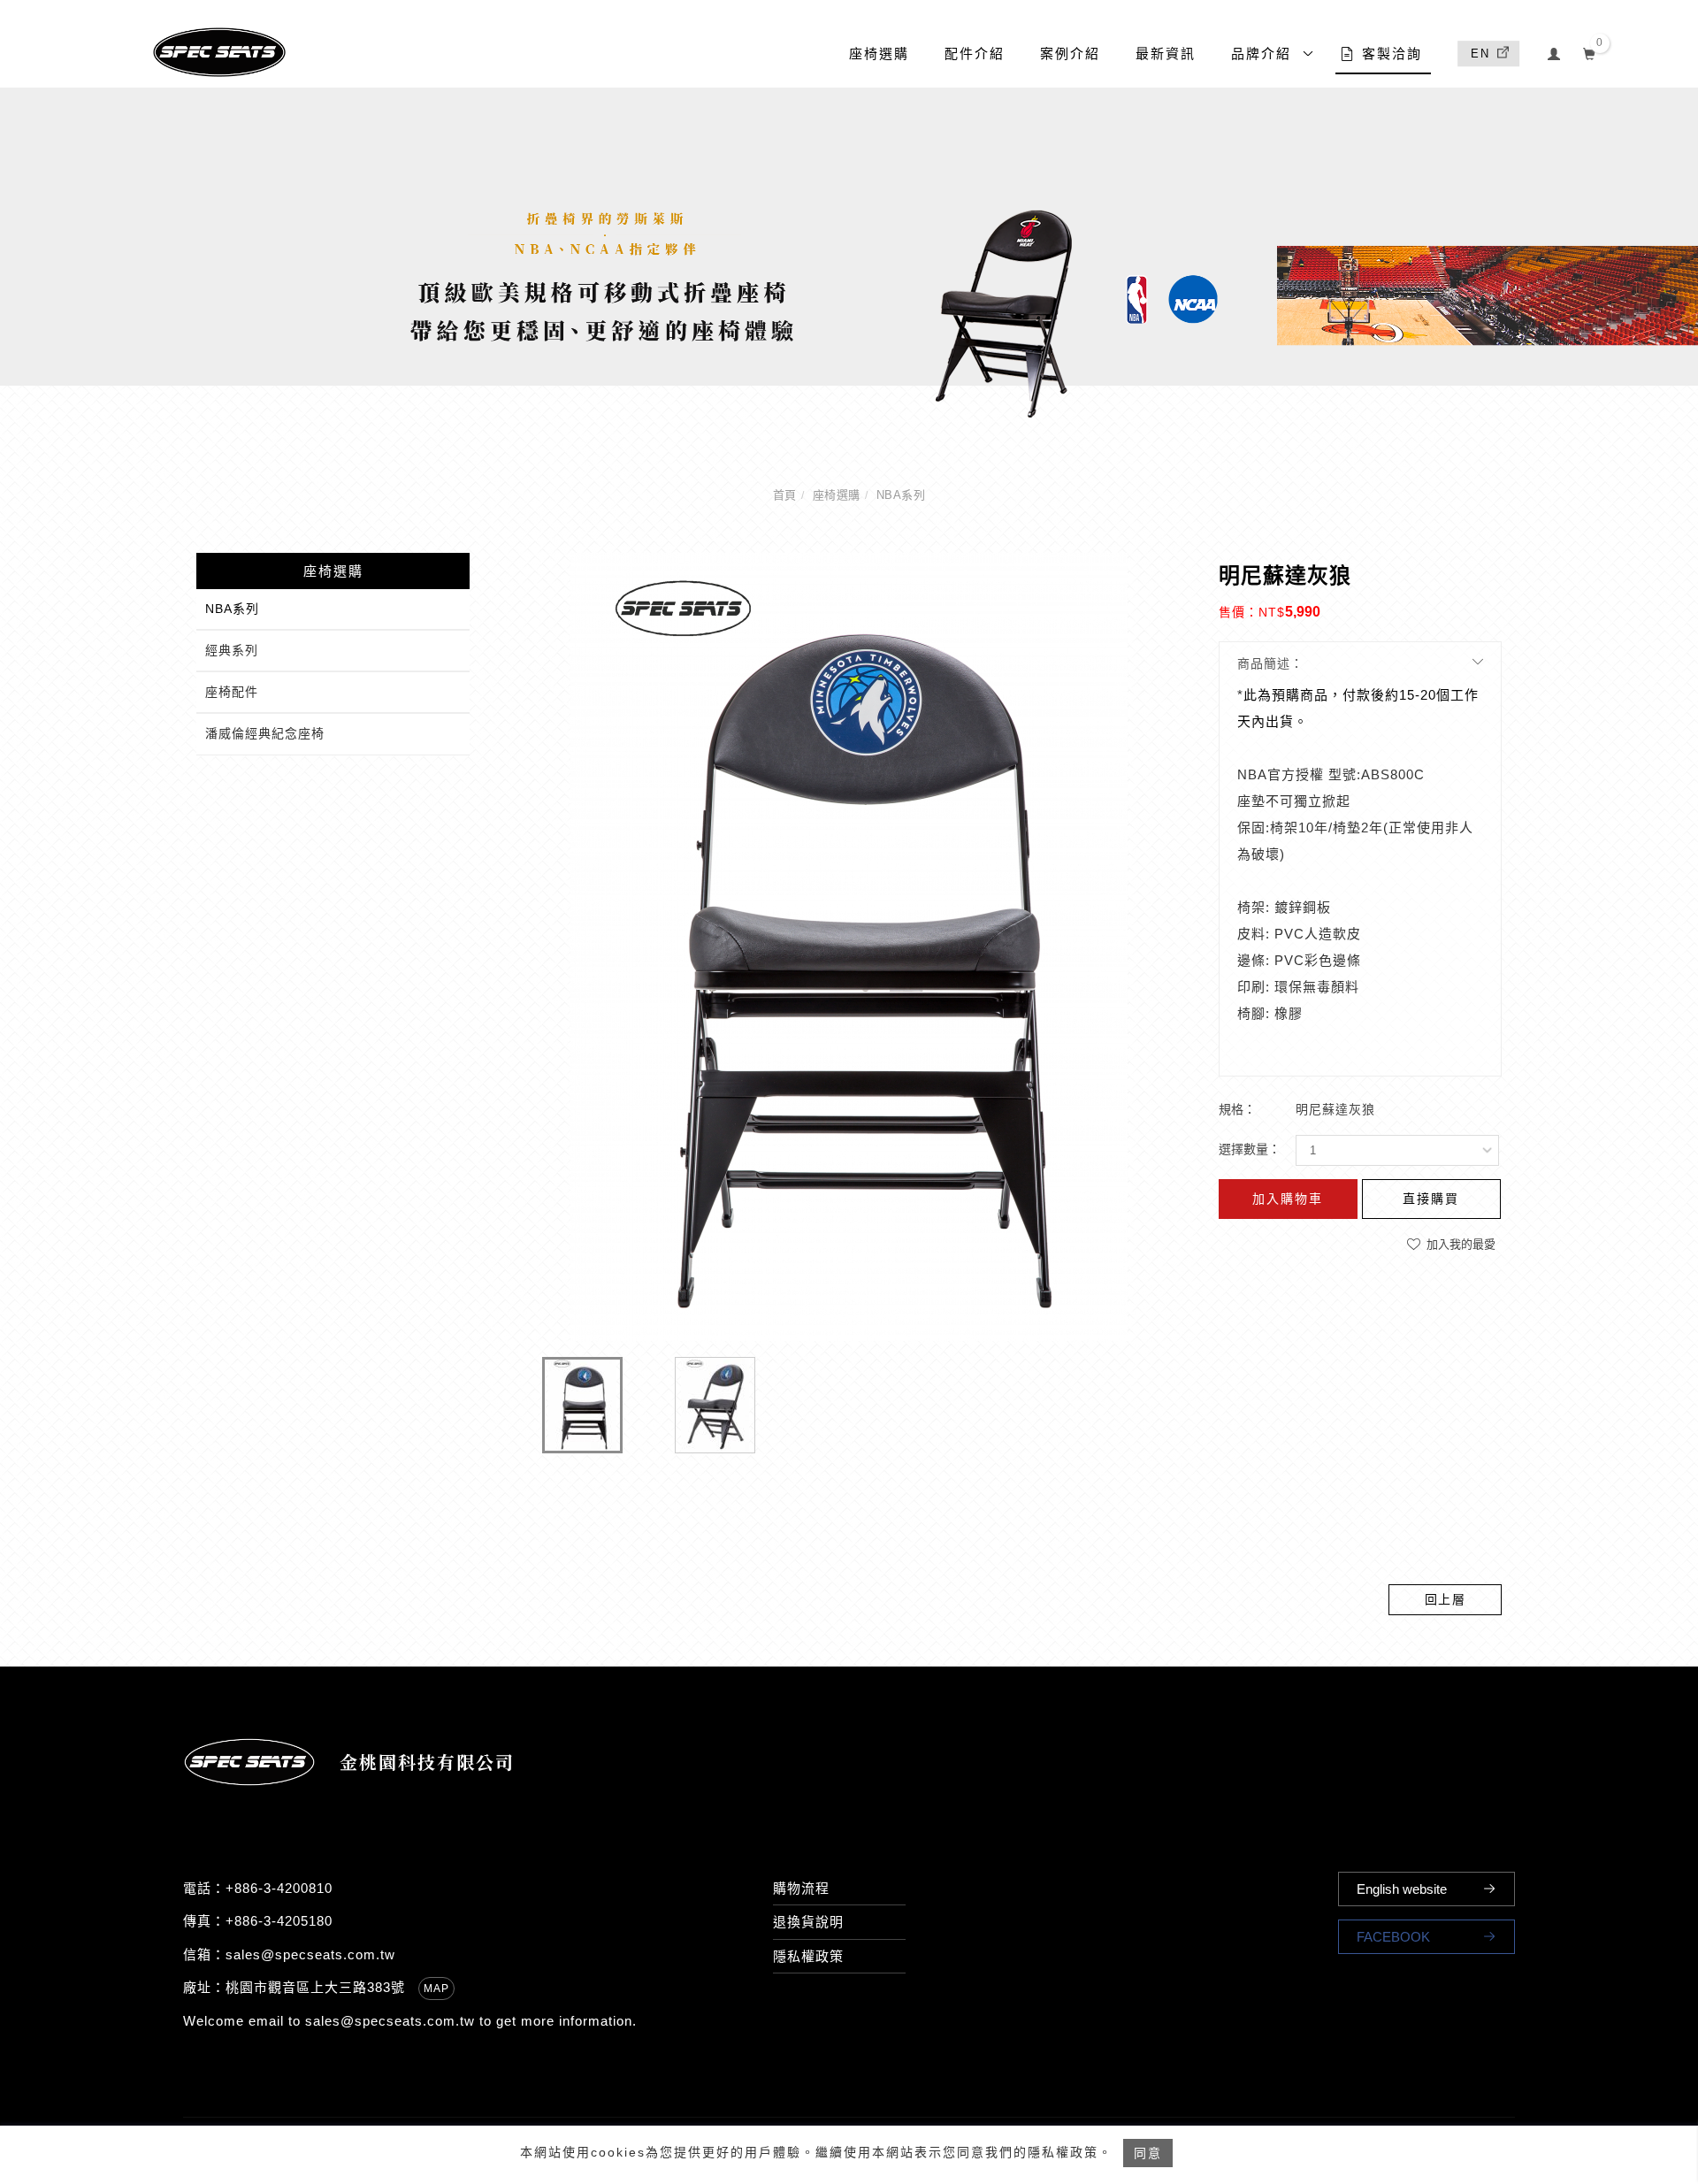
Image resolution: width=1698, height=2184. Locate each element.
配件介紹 (975, 54)
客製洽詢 (1392, 54)
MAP (436, 1989)
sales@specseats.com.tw (310, 1954)
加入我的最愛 (1459, 1244)
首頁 (785, 495)
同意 (1148, 2153)
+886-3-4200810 (279, 1888)
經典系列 (232, 650)
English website (1402, 1889)
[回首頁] (219, 52)
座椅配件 (232, 692)
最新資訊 (1166, 54)
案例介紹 (1070, 54)
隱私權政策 (808, 1956)
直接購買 (1431, 1199)
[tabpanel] (849, 255)
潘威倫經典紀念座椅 (265, 733)
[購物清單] (1590, 52)
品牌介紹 (1261, 54)
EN (1480, 54)
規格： (1237, 1109)
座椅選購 (879, 54)
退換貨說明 (808, 1922)
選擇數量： (1250, 1149)
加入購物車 (1288, 1199)
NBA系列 (901, 495)
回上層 (1446, 1599)
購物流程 (801, 1888)
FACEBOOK (1393, 1937)
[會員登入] (1554, 52)
